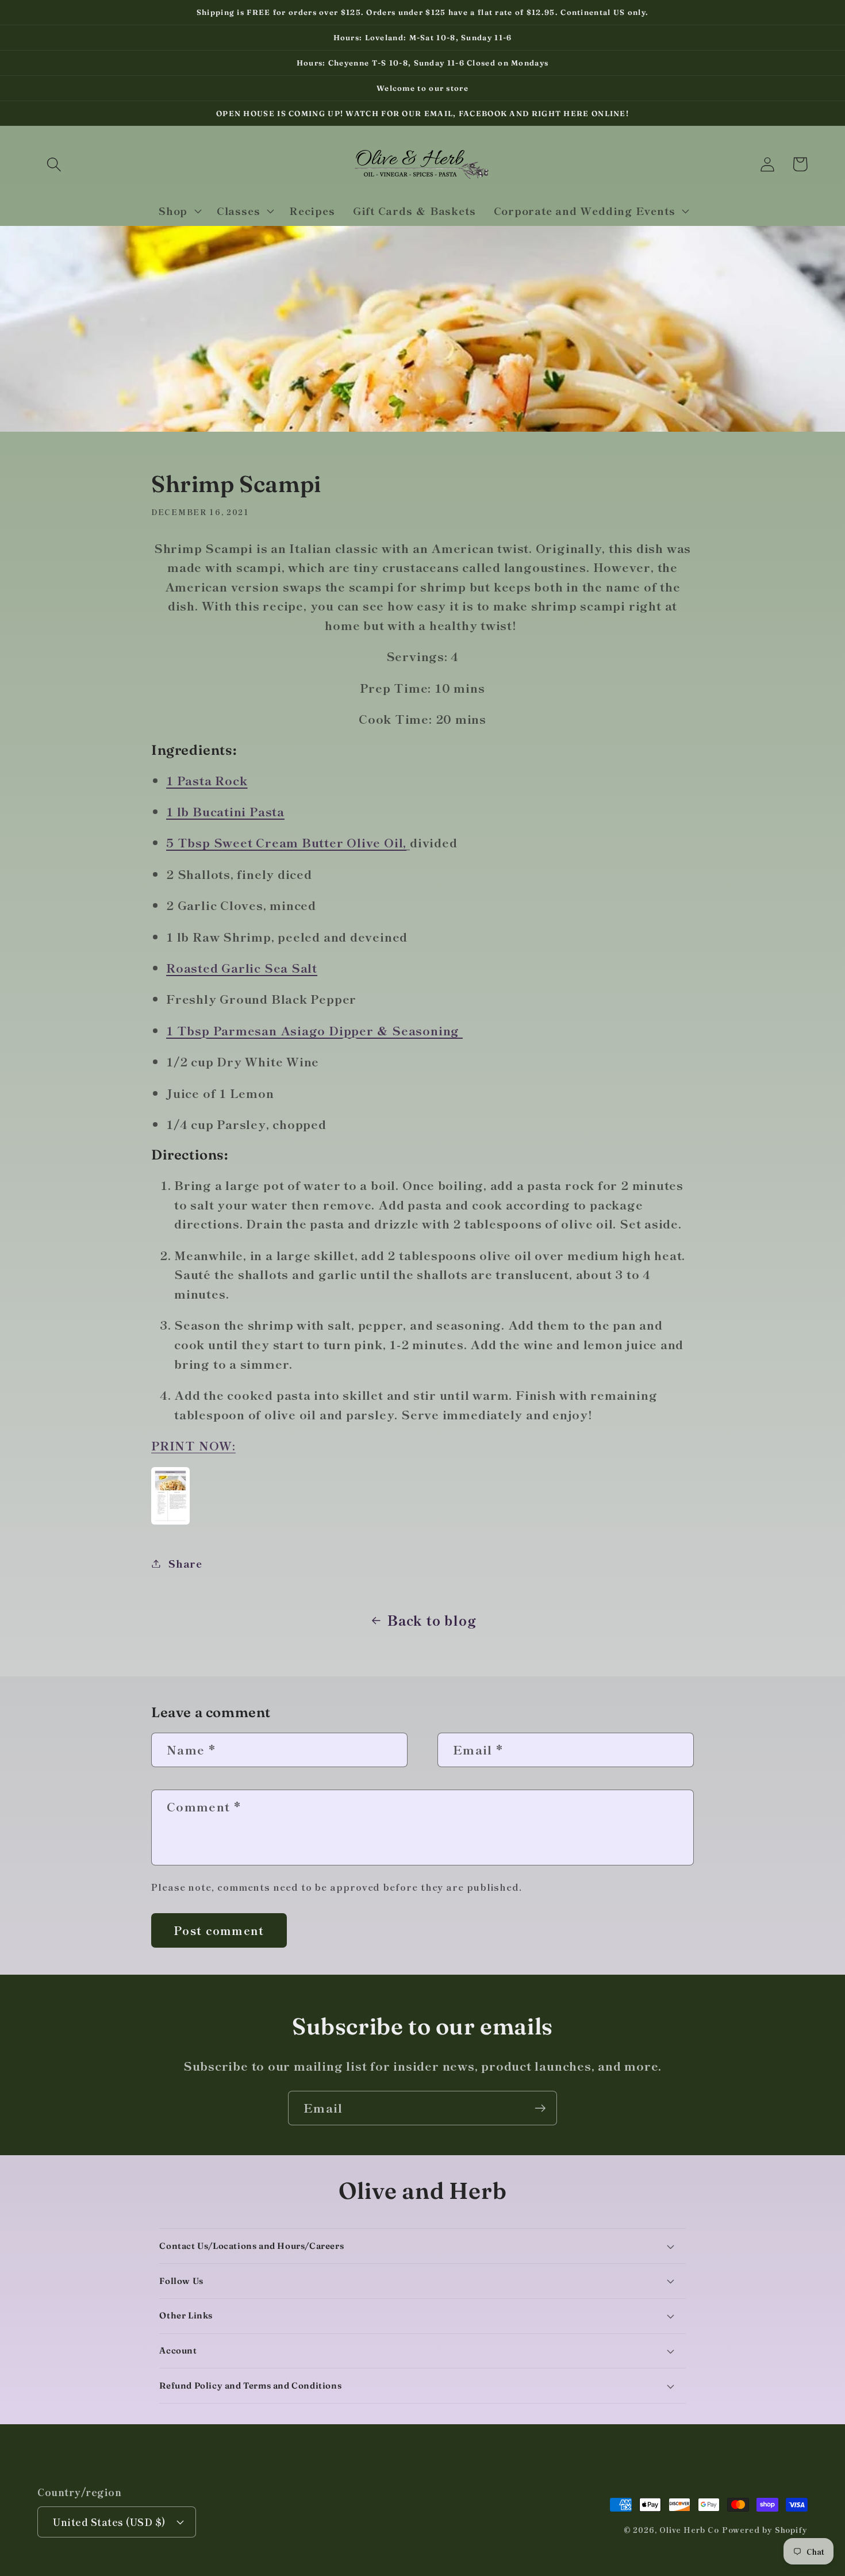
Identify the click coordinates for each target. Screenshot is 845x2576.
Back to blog (432, 1620)
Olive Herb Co (689, 2530)
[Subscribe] (540, 2108)
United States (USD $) (110, 2522)
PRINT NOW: (193, 1445)
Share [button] (185, 1563)
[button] (54, 164)
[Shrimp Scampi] (170, 1522)
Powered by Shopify (765, 2530)
